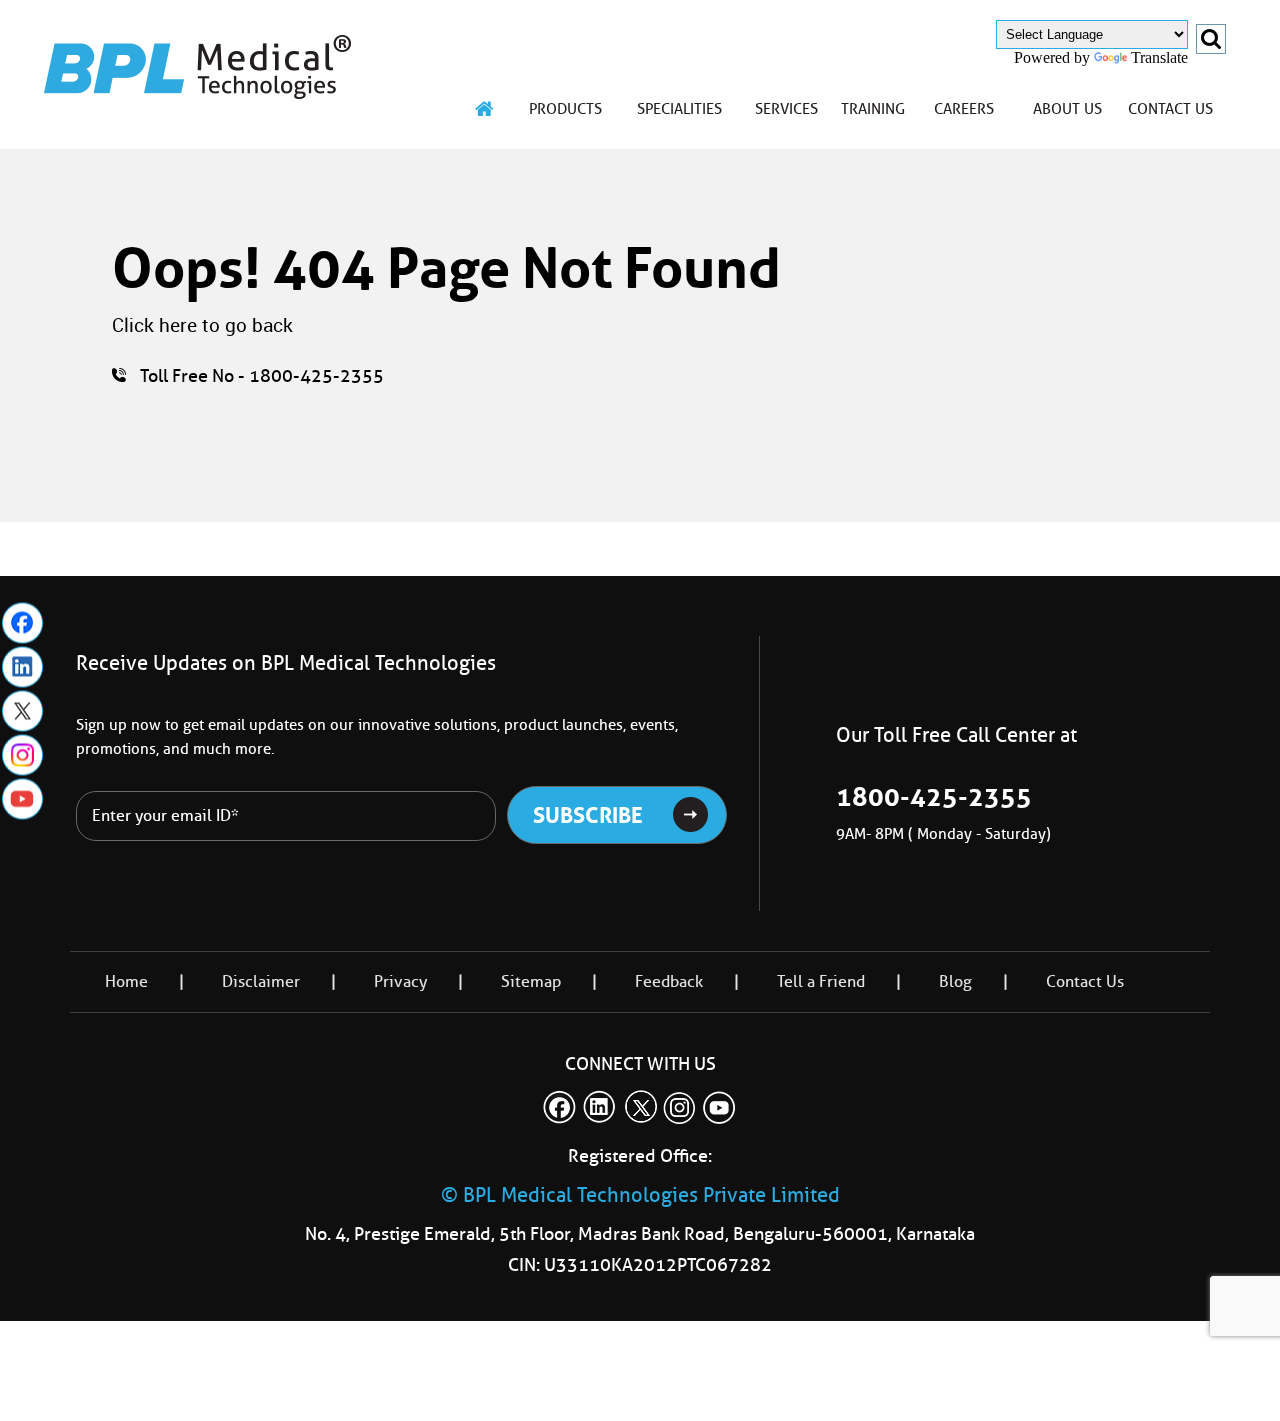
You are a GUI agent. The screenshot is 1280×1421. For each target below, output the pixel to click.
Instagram (22, 754)
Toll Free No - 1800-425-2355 (262, 376)
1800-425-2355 (934, 797)
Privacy (400, 981)
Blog (955, 981)
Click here (154, 325)
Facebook (22, 622)
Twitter (22, 710)
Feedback (669, 981)
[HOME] (485, 109)
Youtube (22, 798)
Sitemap (531, 981)
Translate (1159, 57)
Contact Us (1085, 981)
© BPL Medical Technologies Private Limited (640, 1195)
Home (126, 981)
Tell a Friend (821, 981)
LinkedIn (22, 666)
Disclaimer (261, 981)
